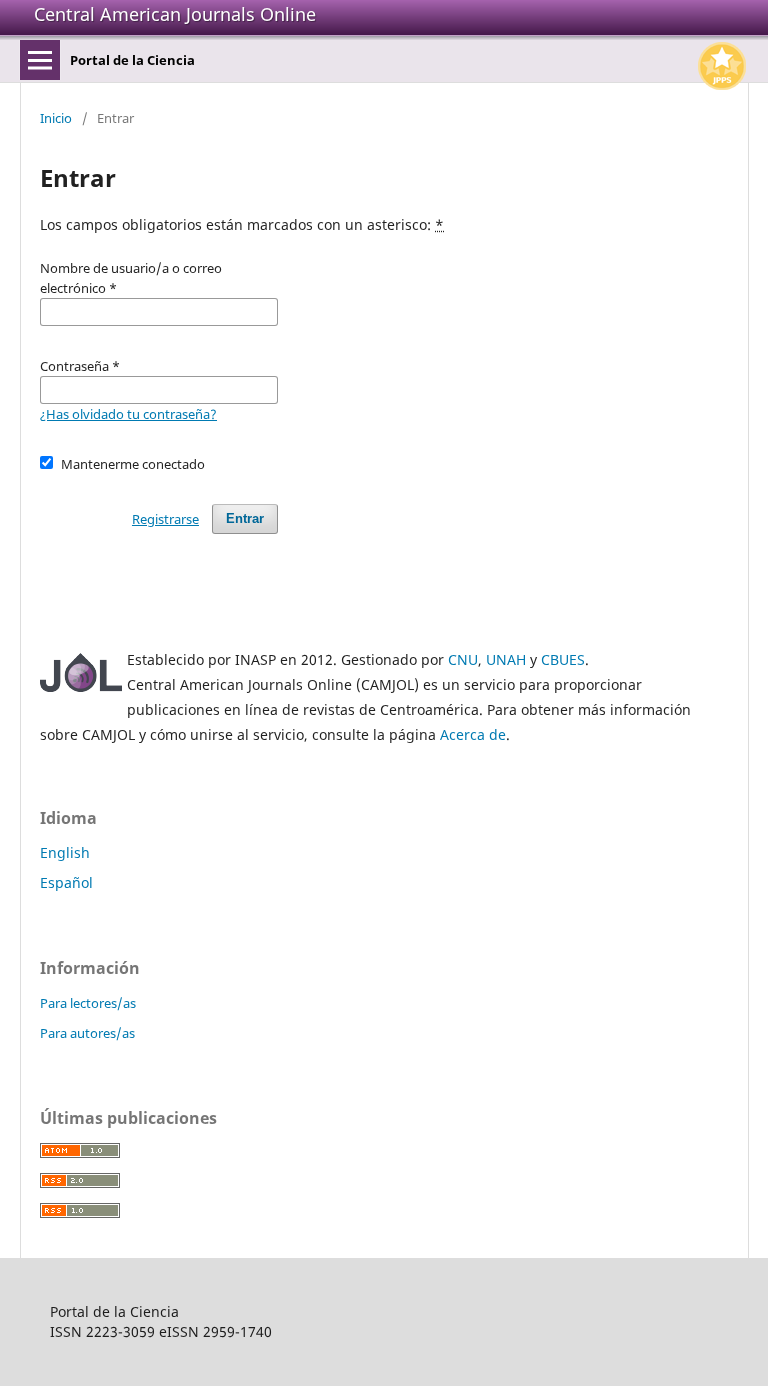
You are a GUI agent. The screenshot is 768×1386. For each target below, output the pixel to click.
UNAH (506, 659)
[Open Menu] (40, 60)
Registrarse (165, 519)
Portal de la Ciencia (132, 60)
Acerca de (473, 734)
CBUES (563, 659)
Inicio (56, 118)
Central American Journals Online (175, 14)
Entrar (245, 518)
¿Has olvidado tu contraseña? (128, 414)
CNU (463, 659)
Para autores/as (87, 1033)
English (65, 852)
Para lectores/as (88, 1003)
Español (66, 882)
